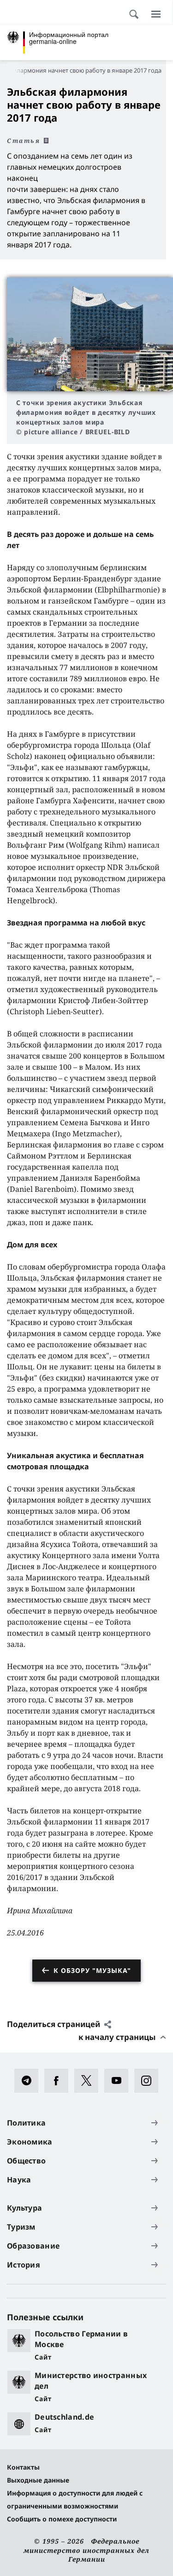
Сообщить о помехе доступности (62, 2519)
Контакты (23, 2467)
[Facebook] (59, 2081)
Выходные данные (38, 2480)
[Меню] (156, 14)
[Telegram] (29, 2081)
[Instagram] (149, 2081)
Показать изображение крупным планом (90, 335)
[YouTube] (119, 2081)
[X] (89, 2081)
